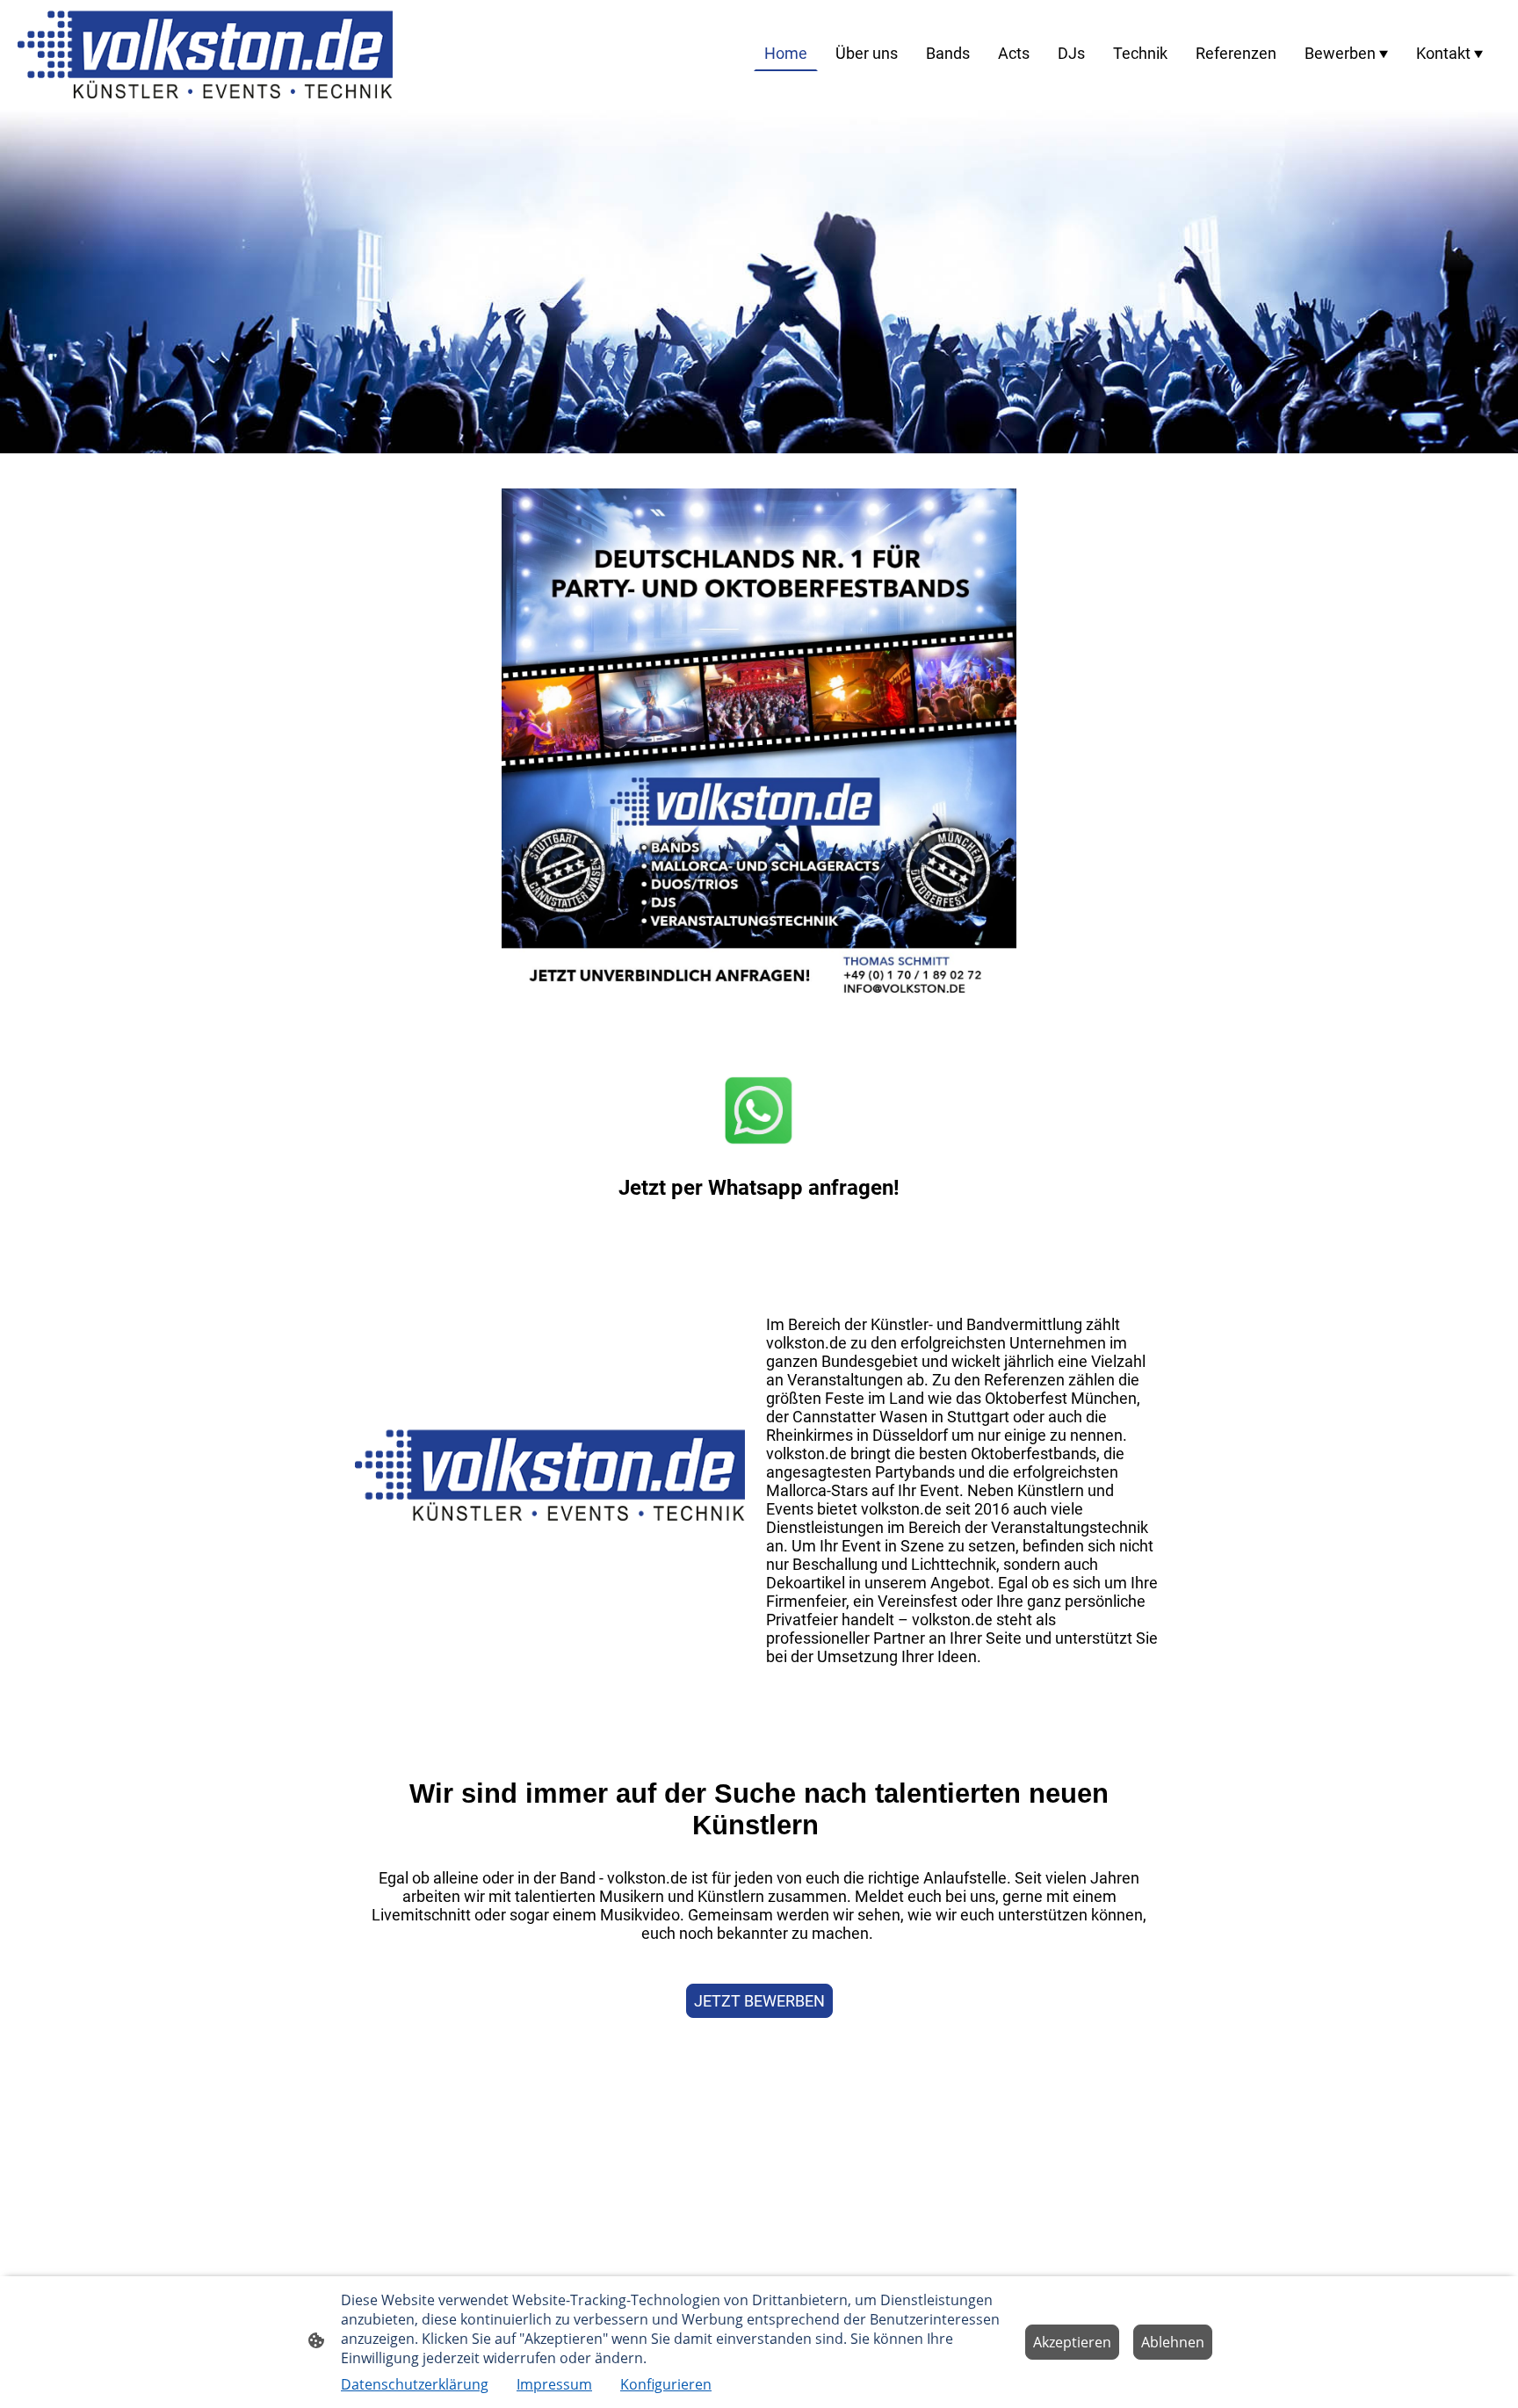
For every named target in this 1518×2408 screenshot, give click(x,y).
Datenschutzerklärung (415, 2384)
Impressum (554, 2384)
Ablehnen (1173, 2342)
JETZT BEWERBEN (759, 2001)
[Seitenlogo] (205, 53)
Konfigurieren (666, 2384)
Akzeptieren (1072, 2342)
